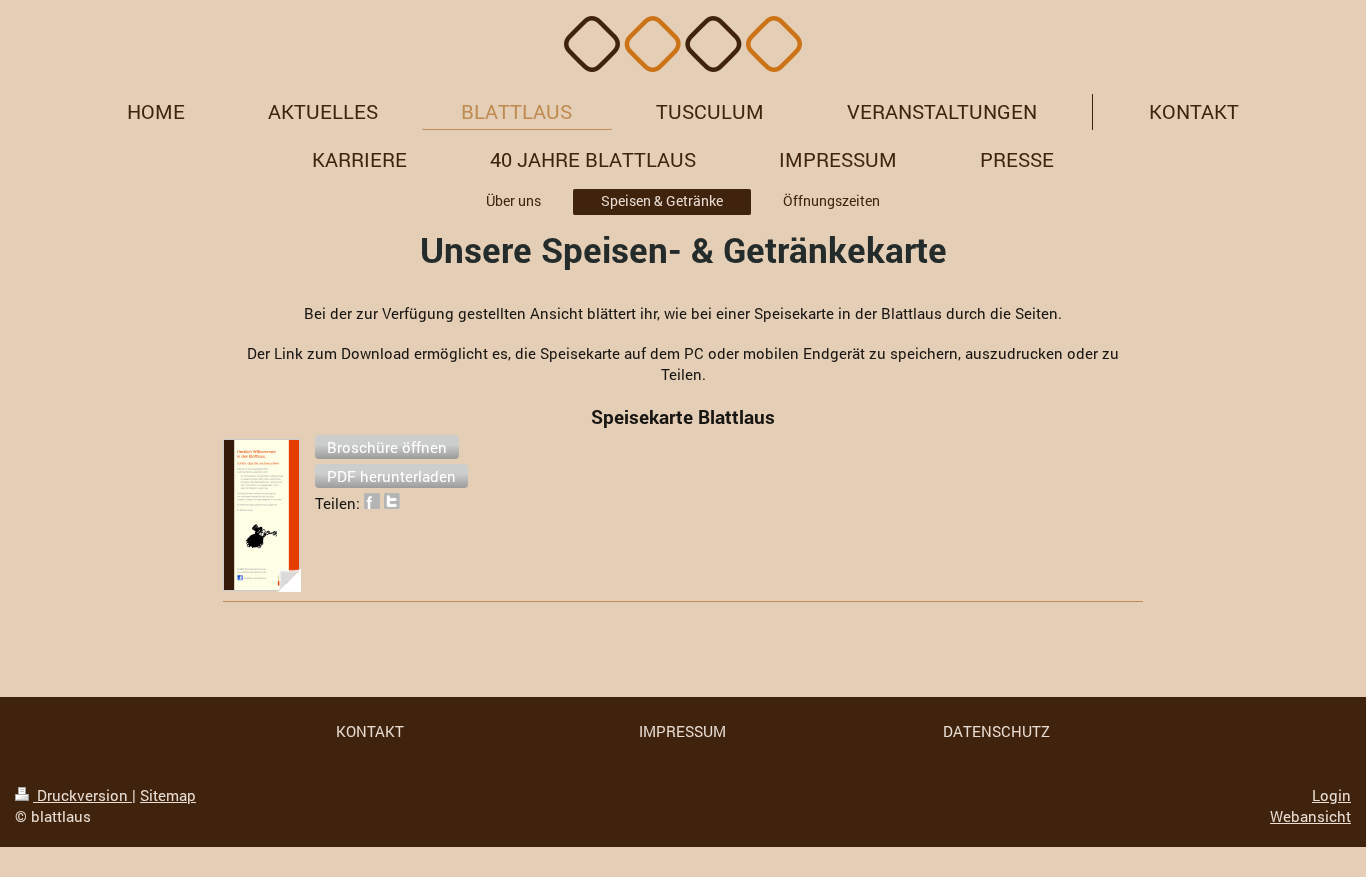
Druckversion (82, 795)
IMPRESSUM (682, 731)
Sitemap (168, 795)
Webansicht (1310, 816)
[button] (387, 447)
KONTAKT (370, 731)
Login (1331, 795)
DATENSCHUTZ (996, 731)
